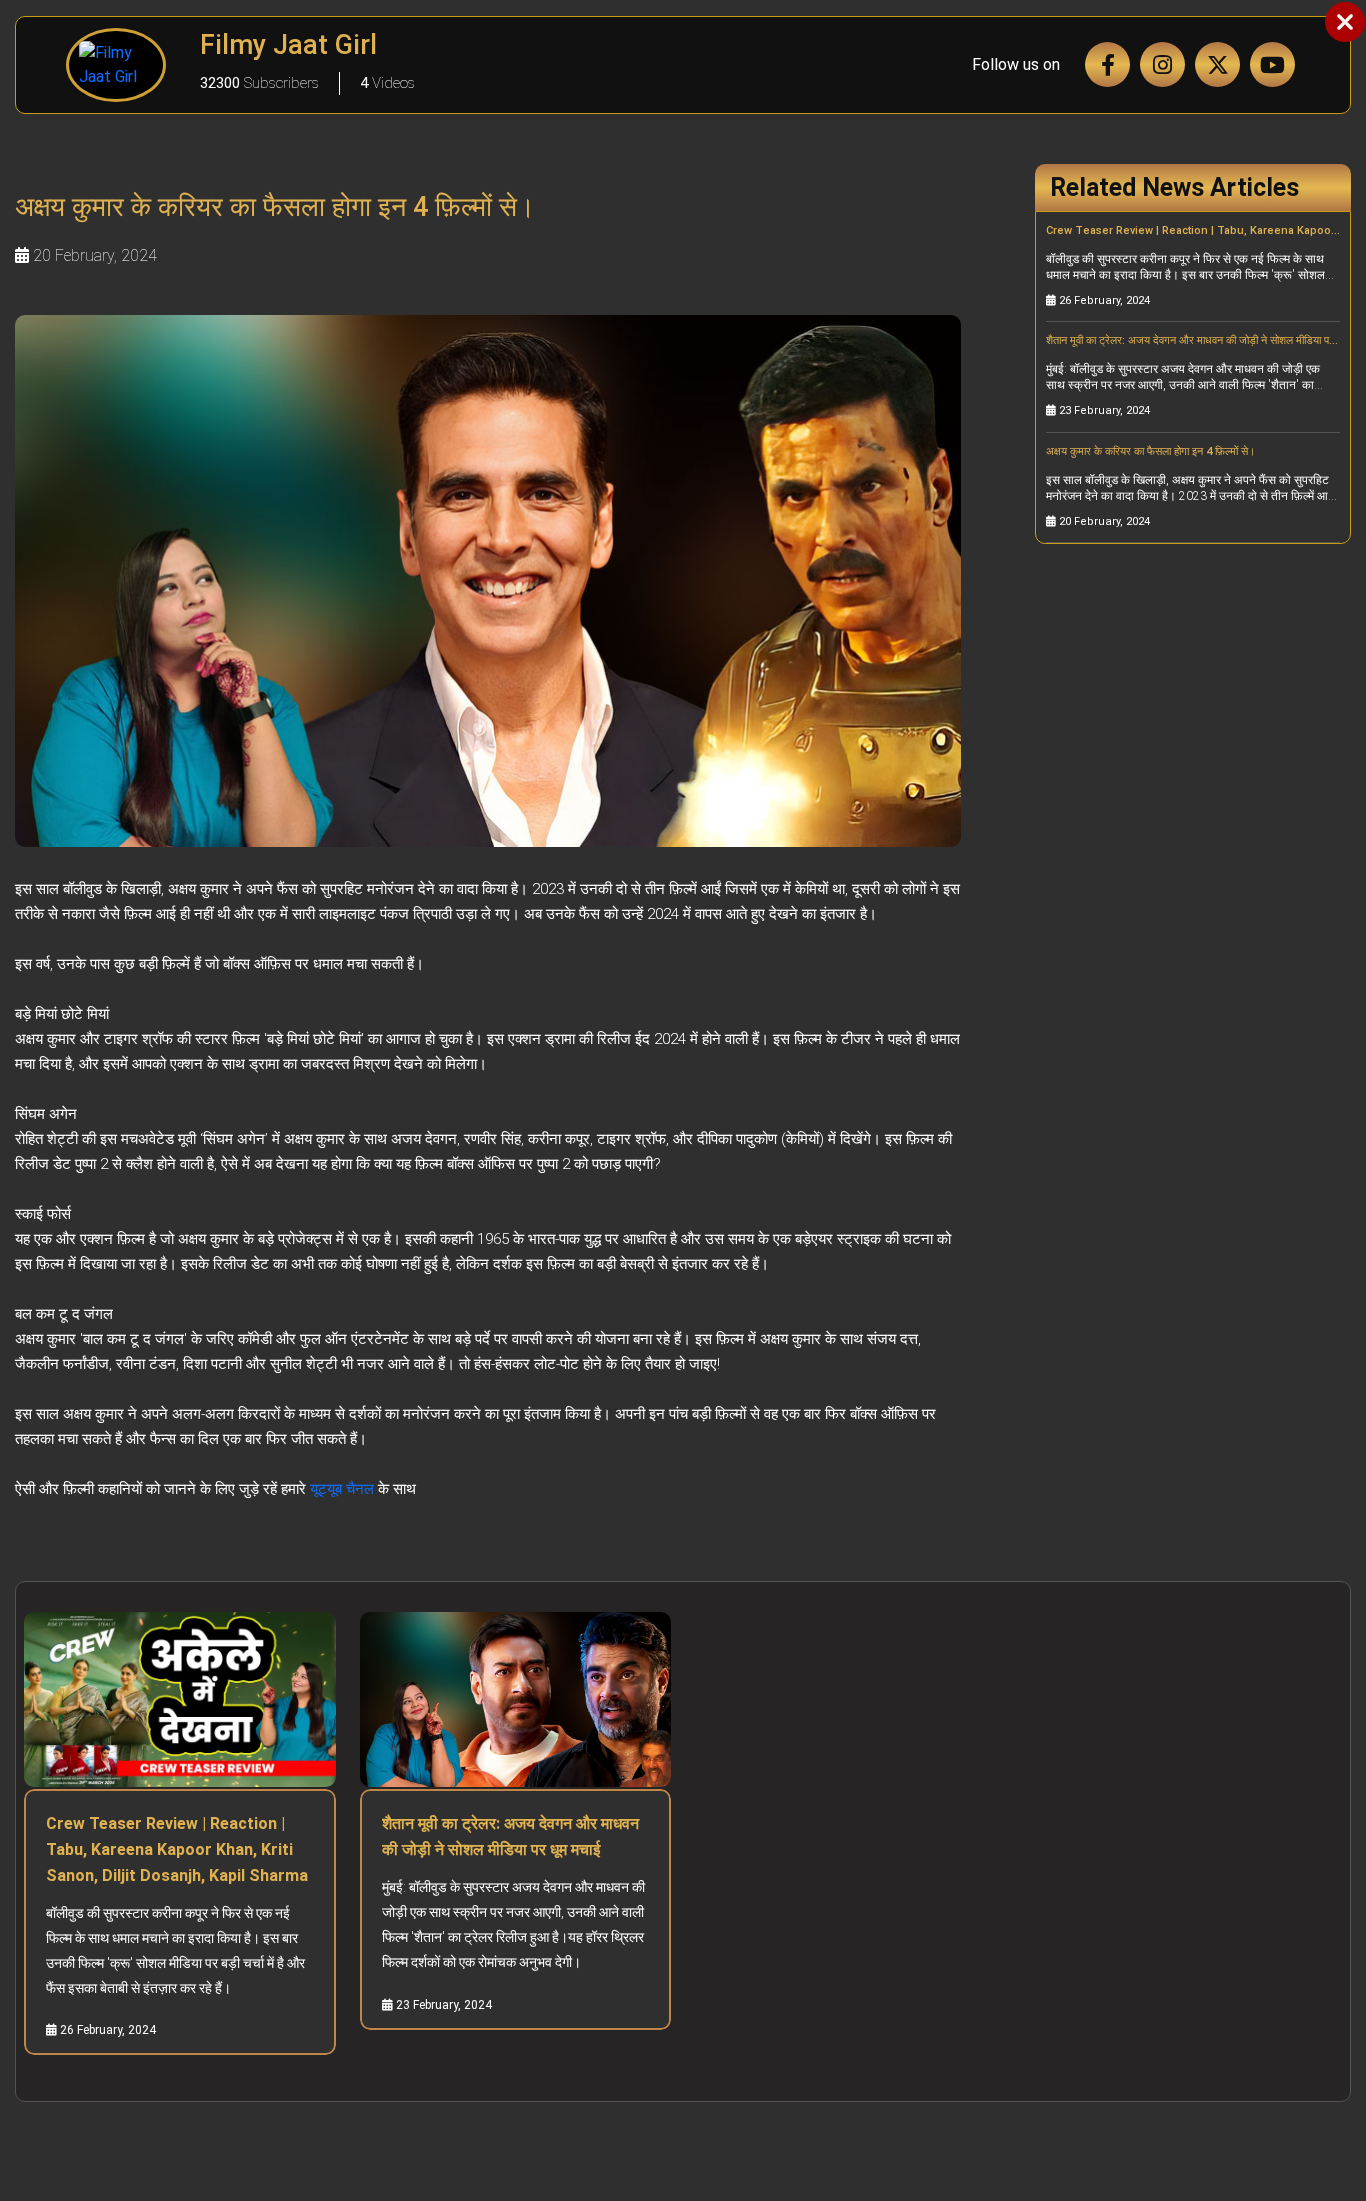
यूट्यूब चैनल (342, 1489)
